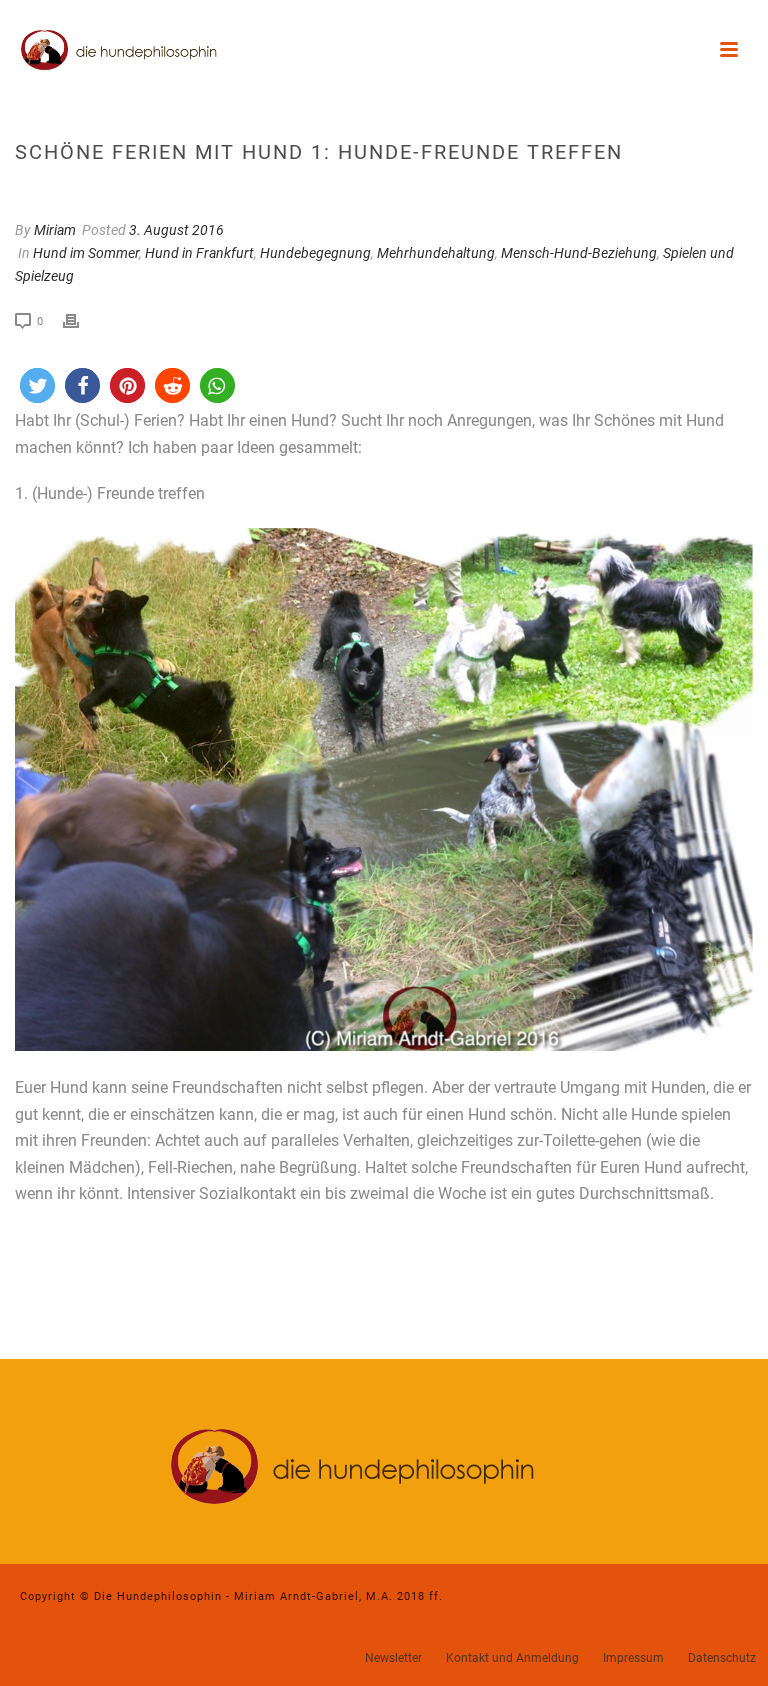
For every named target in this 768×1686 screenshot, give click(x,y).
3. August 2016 (176, 230)
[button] (37, 385)
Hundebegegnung (315, 253)
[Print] (81, 320)
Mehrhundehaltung (436, 253)
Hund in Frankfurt (199, 253)
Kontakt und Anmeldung (512, 1658)
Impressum (633, 1658)
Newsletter (393, 1658)
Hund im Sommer (86, 253)
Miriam (55, 230)
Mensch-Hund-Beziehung (579, 253)
